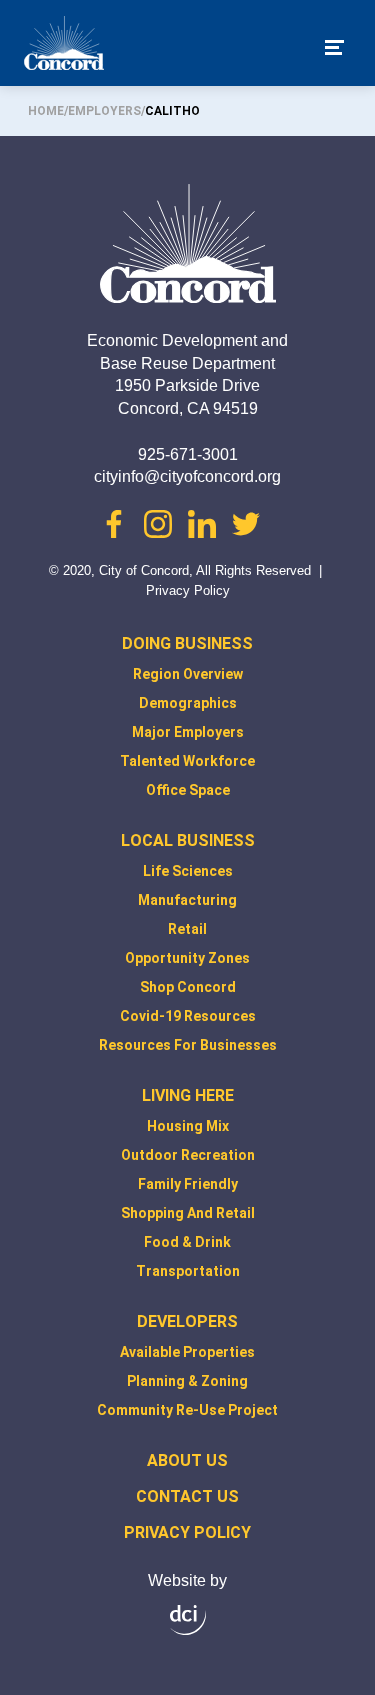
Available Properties (187, 1352)
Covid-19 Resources (188, 1016)
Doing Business (187, 643)
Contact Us (187, 1496)
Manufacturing (187, 900)
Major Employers (188, 732)
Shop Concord (188, 987)
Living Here (188, 1095)
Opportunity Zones (187, 958)
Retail (187, 929)
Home (46, 111)
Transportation (188, 1271)
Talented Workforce (187, 761)
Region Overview (188, 674)
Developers (187, 1321)
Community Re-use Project (187, 1410)
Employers (104, 111)
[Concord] (64, 47)
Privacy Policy (188, 590)
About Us (187, 1460)
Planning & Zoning (187, 1381)
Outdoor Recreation (188, 1155)
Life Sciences (188, 871)
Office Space (188, 790)
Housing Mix (188, 1126)
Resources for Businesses (188, 1045)
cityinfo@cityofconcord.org (187, 476)
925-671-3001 (188, 454)
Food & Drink (187, 1242)
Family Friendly (188, 1184)
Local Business (188, 840)
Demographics (188, 703)
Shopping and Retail (188, 1213)
